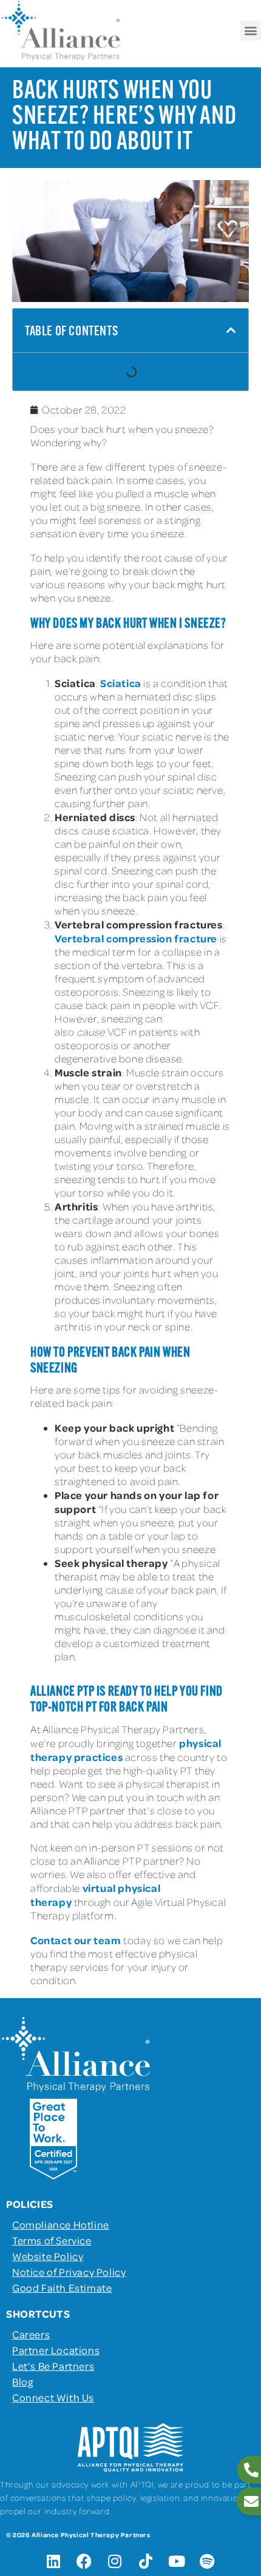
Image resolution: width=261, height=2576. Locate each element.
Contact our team (76, 1940)
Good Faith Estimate (62, 2287)
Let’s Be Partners (53, 2366)
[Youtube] (177, 2561)
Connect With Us (53, 2397)
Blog (22, 2381)
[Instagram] (115, 2561)
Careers (31, 2334)
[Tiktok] (146, 2561)
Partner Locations (56, 2350)
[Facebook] (84, 2561)
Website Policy (48, 2256)
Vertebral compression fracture (136, 938)
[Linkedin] (53, 2561)
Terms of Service (52, 2240)
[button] (251, 31)
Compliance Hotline (61, 2224)
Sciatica (121, 683)
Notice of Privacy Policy (69, 2272)
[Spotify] (208, 2561)
